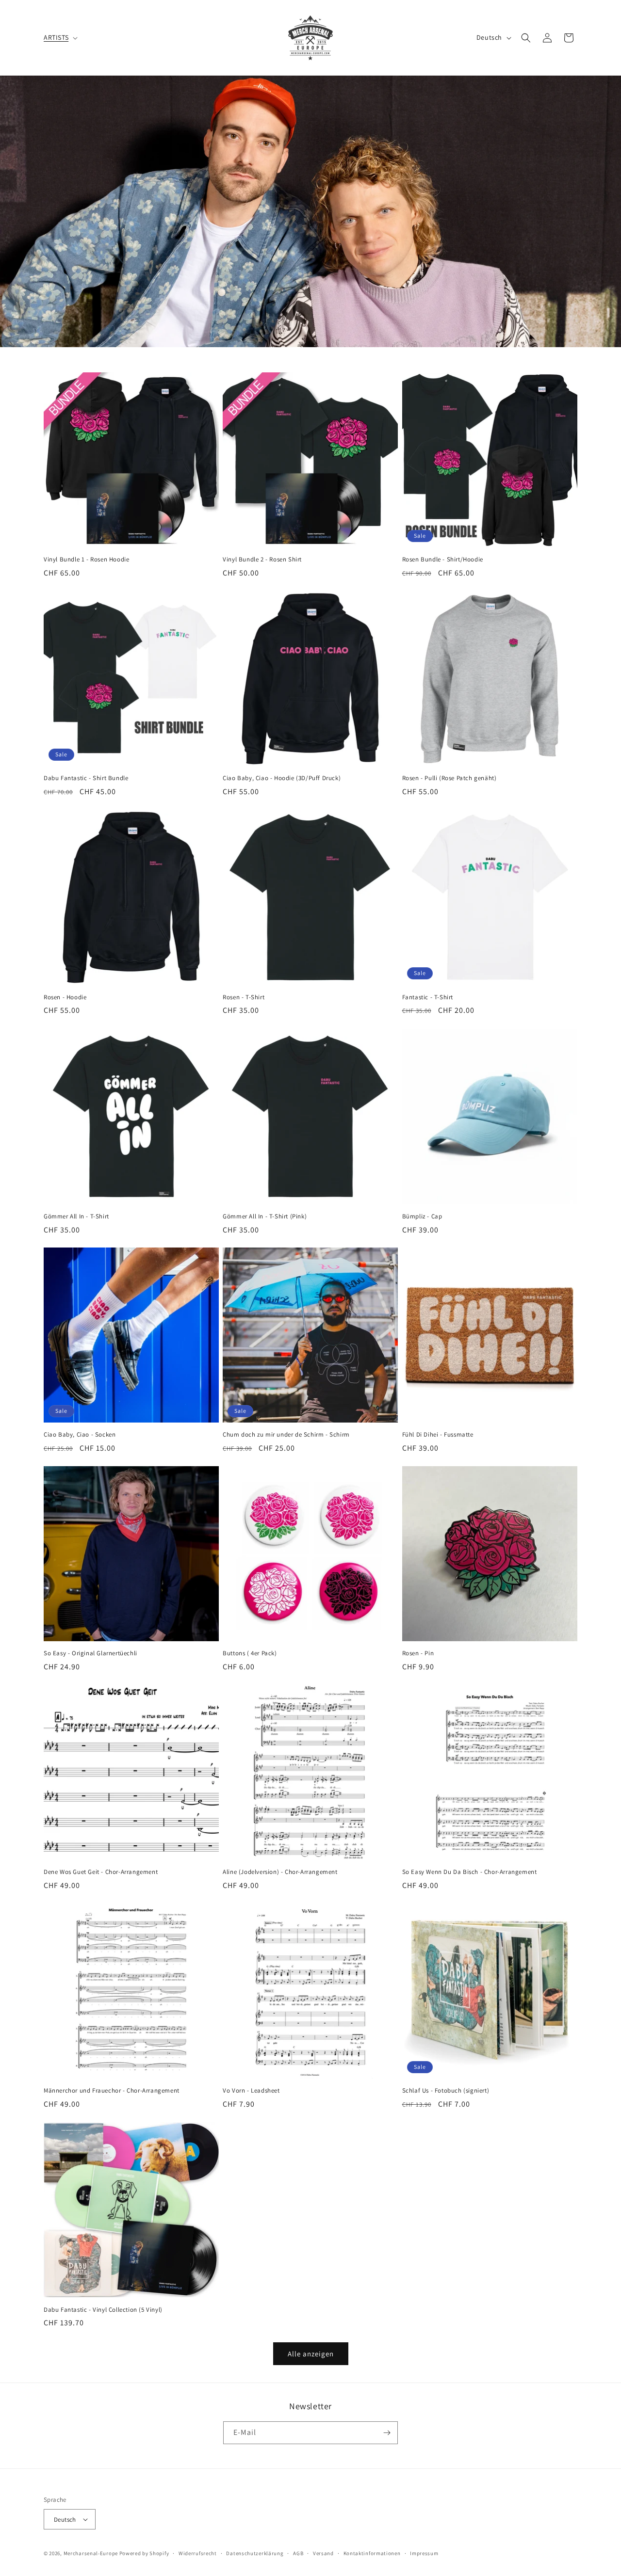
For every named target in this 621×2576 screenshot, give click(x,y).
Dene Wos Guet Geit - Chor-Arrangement (101, 1872)
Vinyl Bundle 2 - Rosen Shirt (262, 560)
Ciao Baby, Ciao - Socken (80, 1435)
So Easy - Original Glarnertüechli (90, 1653)
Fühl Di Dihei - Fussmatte (438, 1435)
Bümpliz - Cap (422, 1216)
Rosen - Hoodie (65, 997)
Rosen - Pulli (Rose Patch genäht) (449, 778)
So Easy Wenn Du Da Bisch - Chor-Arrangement (470, 1872)
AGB (298, 2553)
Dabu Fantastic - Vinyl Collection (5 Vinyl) (103, 2310)
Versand (323, 2553)
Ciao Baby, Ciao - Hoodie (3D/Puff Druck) (282, 778)
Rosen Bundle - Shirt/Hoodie (443, 560)
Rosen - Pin (418, 1653)
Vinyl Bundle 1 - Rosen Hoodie (86, 560)
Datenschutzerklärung (255, 2553)
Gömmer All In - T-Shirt (76, 1216)
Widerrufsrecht (198, 2553)
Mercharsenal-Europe (91, 2553)
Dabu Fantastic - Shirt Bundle (86, 778)
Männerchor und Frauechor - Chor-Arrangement (112, 2091)
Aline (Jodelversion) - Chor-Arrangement (280, 1872)
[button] (60, 37)
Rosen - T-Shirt (244, 997)
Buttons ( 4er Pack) (250, 1653)
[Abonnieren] (387, 2433)
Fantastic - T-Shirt (428, 997)
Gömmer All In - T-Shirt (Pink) (265, 1216)
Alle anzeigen (311, 2353)
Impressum (424, 2553)
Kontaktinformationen (372, 2553)
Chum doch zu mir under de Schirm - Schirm (286, 1435)
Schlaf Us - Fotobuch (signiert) (446, 2091)
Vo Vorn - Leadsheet (251, 2091)
